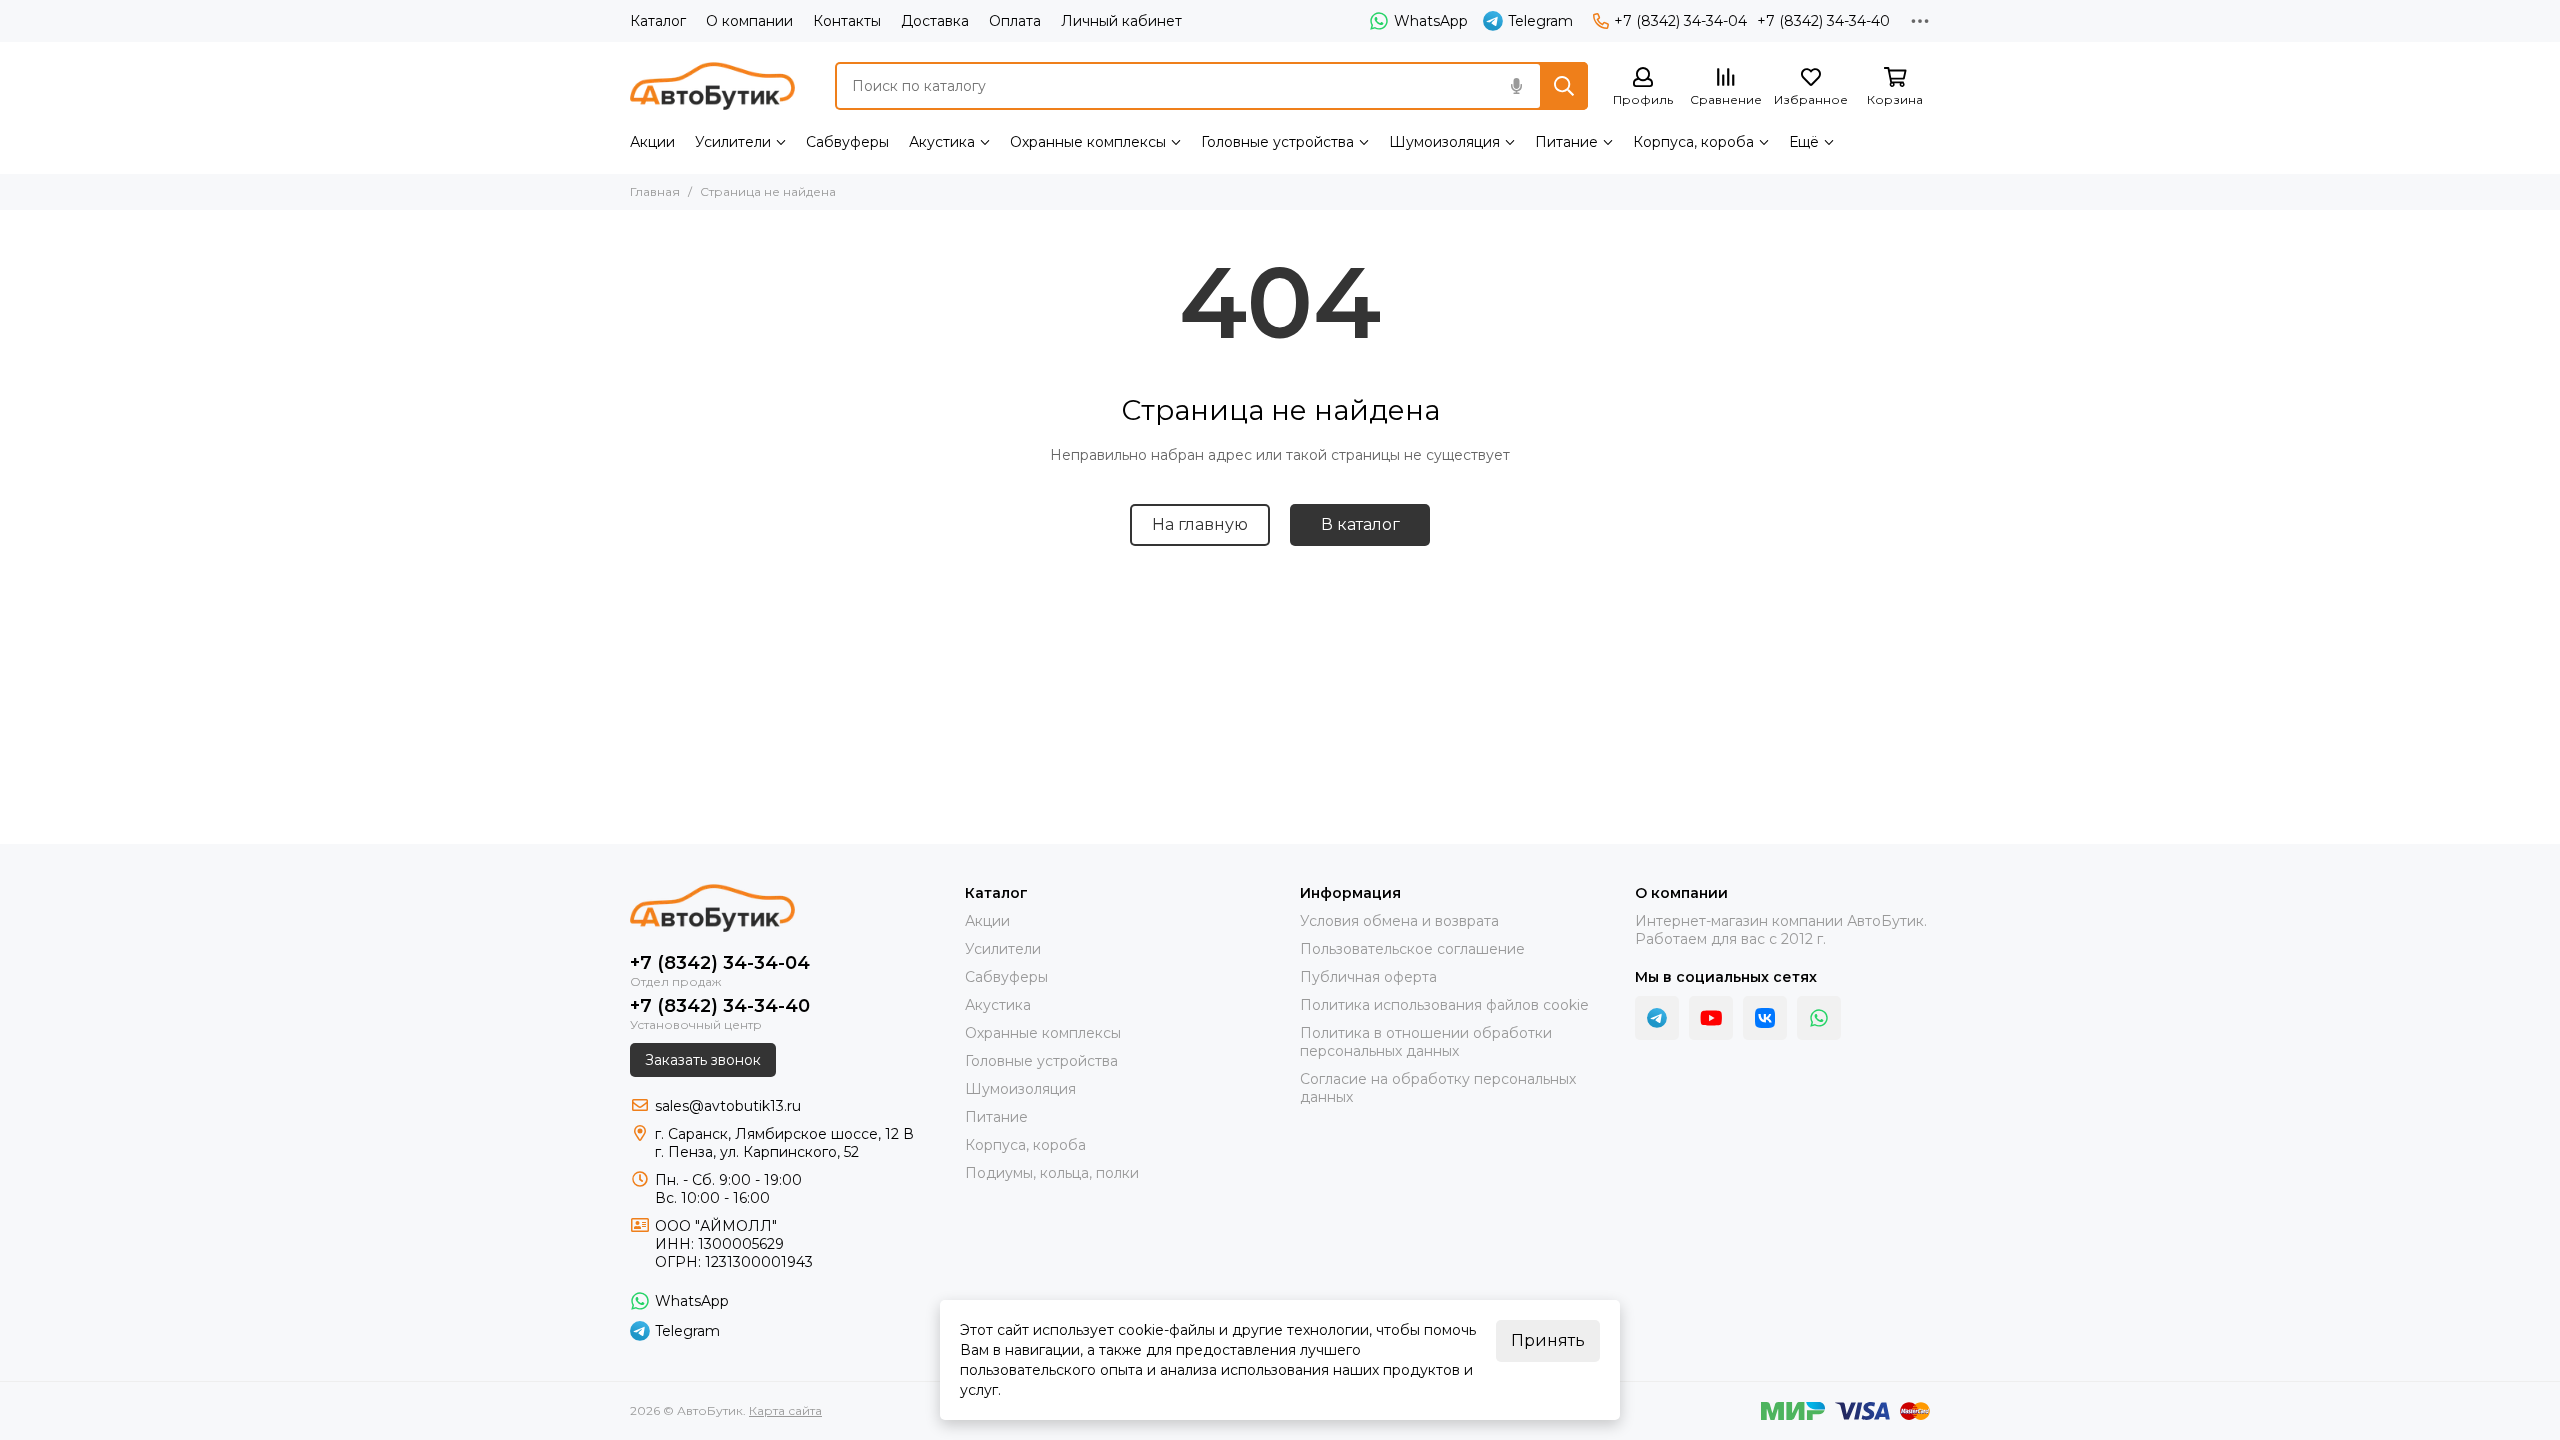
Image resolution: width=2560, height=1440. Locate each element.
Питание (1566, 142)
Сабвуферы (847, 142)
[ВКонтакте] (1765, 1018)
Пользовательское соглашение (1412, 949)
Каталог (658, 21)
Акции (652, 142)
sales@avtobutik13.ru (728, 1106)
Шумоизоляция (1444, 142)
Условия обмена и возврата (1399, 921)
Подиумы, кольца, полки (1052, 1173)
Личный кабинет (1121, 21)
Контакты (847, 21)
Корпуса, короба (1693, 142)
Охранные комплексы (1088, 142)
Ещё (1804, 142)
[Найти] (1564, 86)
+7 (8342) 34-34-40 (1823, 21)
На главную (1200, 524)
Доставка (935, 21)
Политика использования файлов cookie (1444, 1005)
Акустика (942, 142)
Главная (655, 191)
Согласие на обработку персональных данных (1438, 1088)
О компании (749, 21)
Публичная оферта (1368, 977)
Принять (1548, 1340)
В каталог (1360, 524)
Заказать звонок (703, 1060)
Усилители (733, 142)
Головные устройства (1277, 142)
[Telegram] (1657, 1018)
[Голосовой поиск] (1516, 86)
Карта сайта (785, 1410)
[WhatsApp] (1819, 1018)
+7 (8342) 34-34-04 (1680, 21)
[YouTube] (1711, 1018)
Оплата (1015, 21)
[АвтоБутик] (712, 86)
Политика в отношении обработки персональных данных (1426, 1042)
